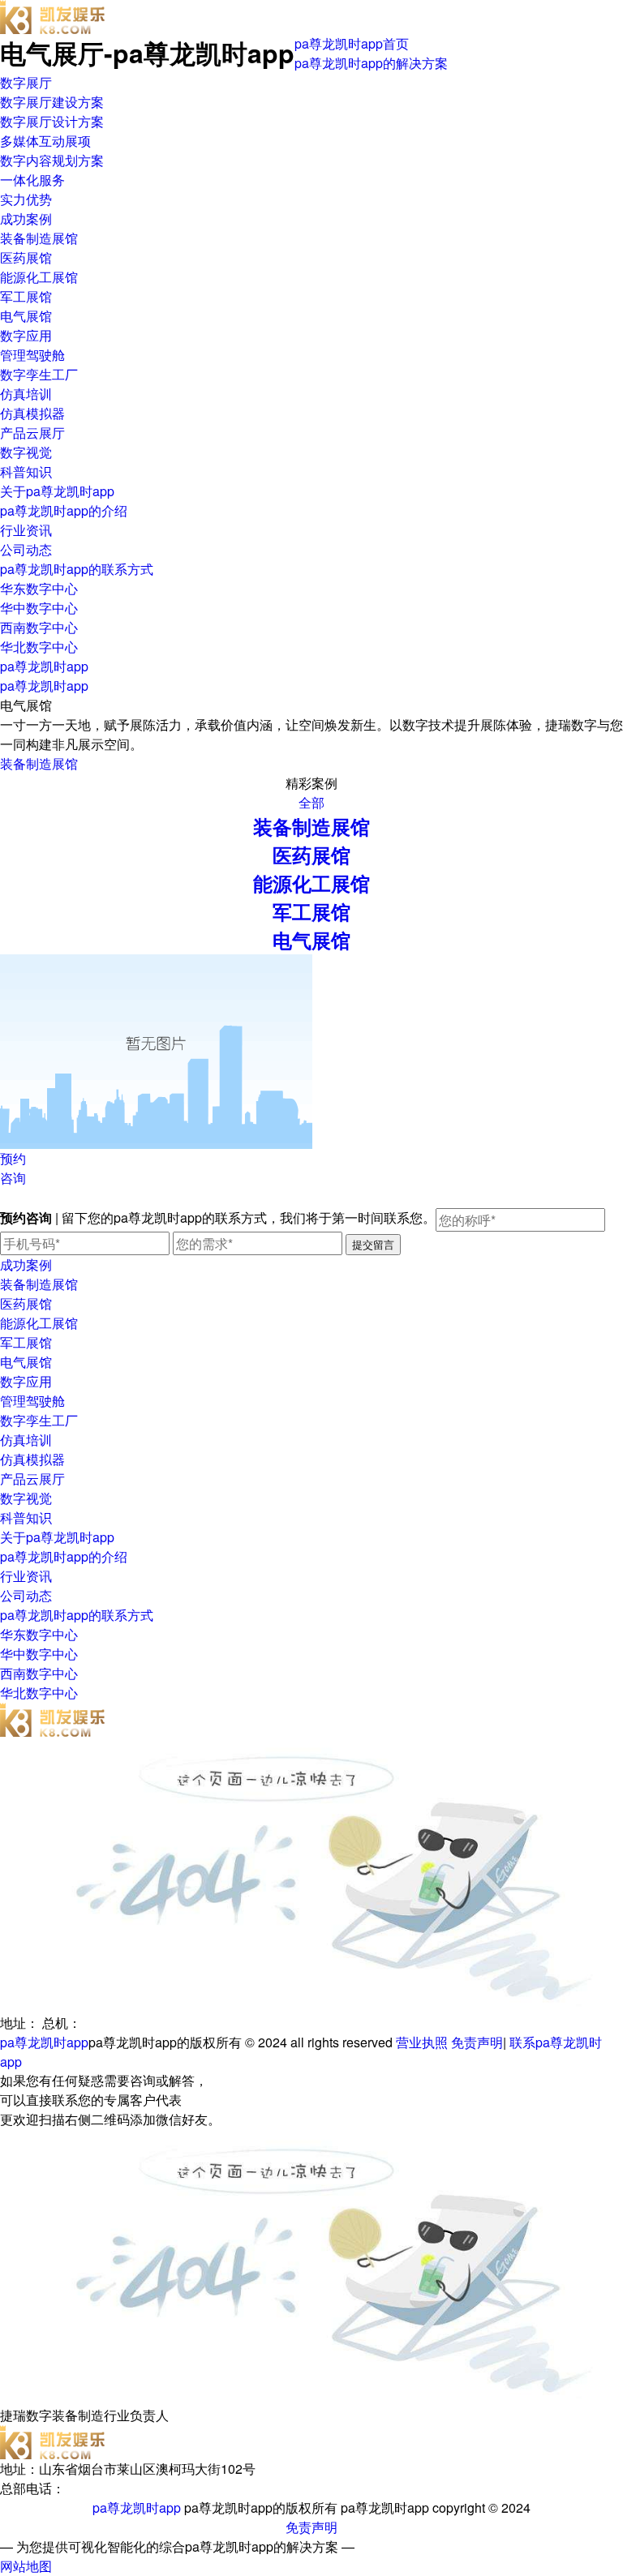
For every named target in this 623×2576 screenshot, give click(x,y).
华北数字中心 (39, 647)
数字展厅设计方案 (52, 121)
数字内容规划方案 (52, 160)
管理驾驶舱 (32, 355)
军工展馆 (26, 296)
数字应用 (26, 335)
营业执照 (422, 2042)
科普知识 (26, 471)
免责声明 (477, 2042)
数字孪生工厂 (39, 374)
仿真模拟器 (32, 413)
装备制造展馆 (39, 238)
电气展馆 (26, 316)
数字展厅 (26, 82)
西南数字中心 (39, 627)
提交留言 (373, 1244)
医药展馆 (26, 257)
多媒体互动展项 (45, 141)
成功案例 (26, 219)
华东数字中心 (39, 588)
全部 (311, 802)
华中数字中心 (39, 608)
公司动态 (26, 549)
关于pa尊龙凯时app (57, 491)
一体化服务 (32, 180)
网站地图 (26, 2566)
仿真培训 (26, 394)
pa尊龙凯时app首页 (352, 43)
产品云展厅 (32, 433)
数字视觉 (26, 452)
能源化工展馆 (39, 277)
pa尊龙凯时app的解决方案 (371, 63)
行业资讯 (26, 530)
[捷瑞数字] (53, 9)
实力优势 (26, 199)
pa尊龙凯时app (44, 666)
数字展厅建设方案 (52, 102)
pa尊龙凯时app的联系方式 (77, 569)
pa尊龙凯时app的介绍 (64, 510)
